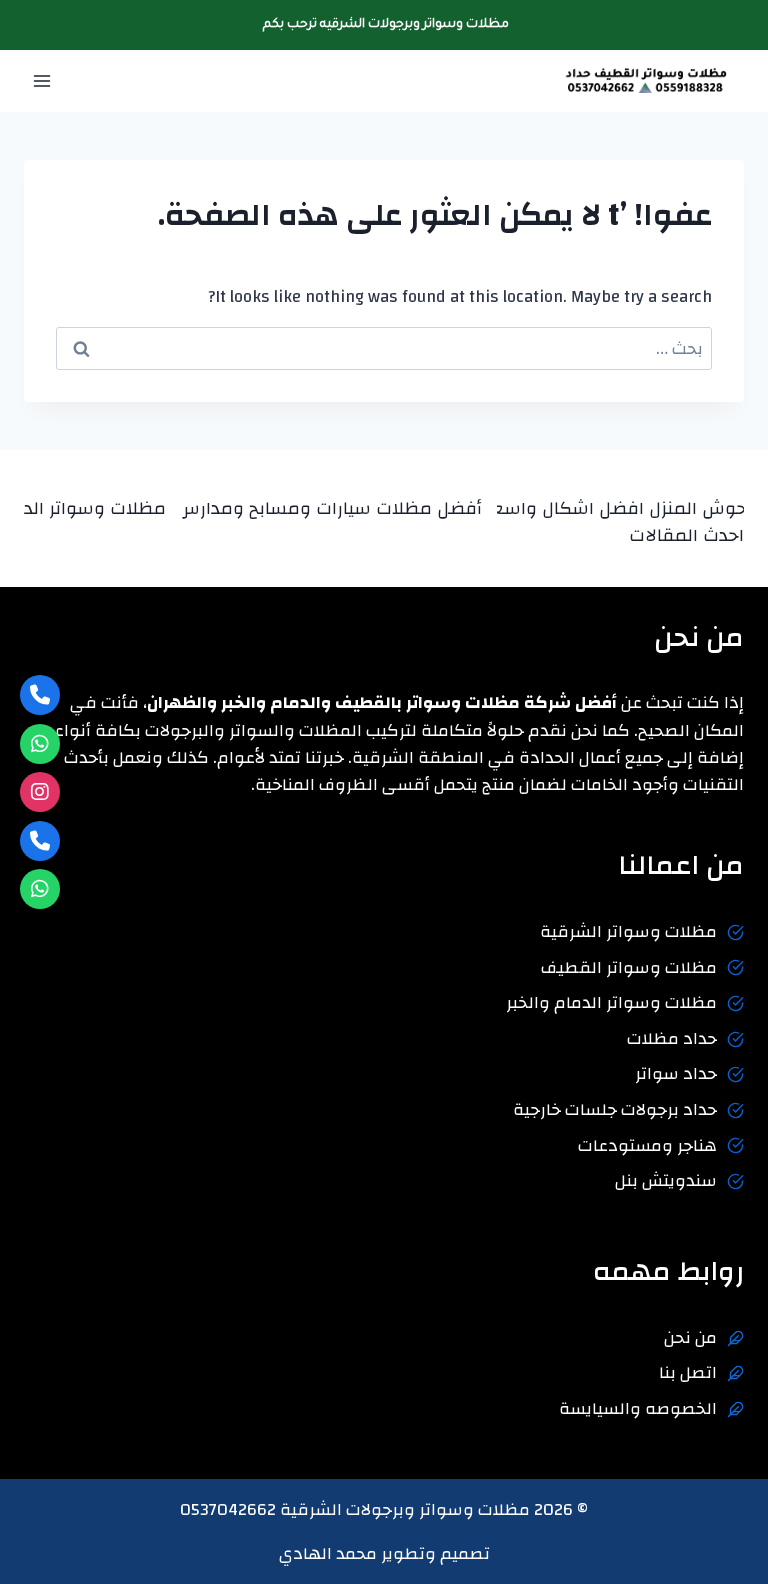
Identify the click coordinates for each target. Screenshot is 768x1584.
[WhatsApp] (40, 744)
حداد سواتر (676, 1073)
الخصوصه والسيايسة (638, 1408)
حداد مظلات (672, 1038)
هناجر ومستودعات (647, 1145)
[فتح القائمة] (42, 81)
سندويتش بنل (666, 1180)
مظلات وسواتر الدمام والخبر (611, 1002)
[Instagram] (40, 792)
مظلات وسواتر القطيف (629, 967)
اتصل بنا (688, 1372)
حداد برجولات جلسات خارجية (615, 1109)
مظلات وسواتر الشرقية (628, 931)
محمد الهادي (328, 1553)
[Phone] (40, 695)
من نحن (690, 1337)
